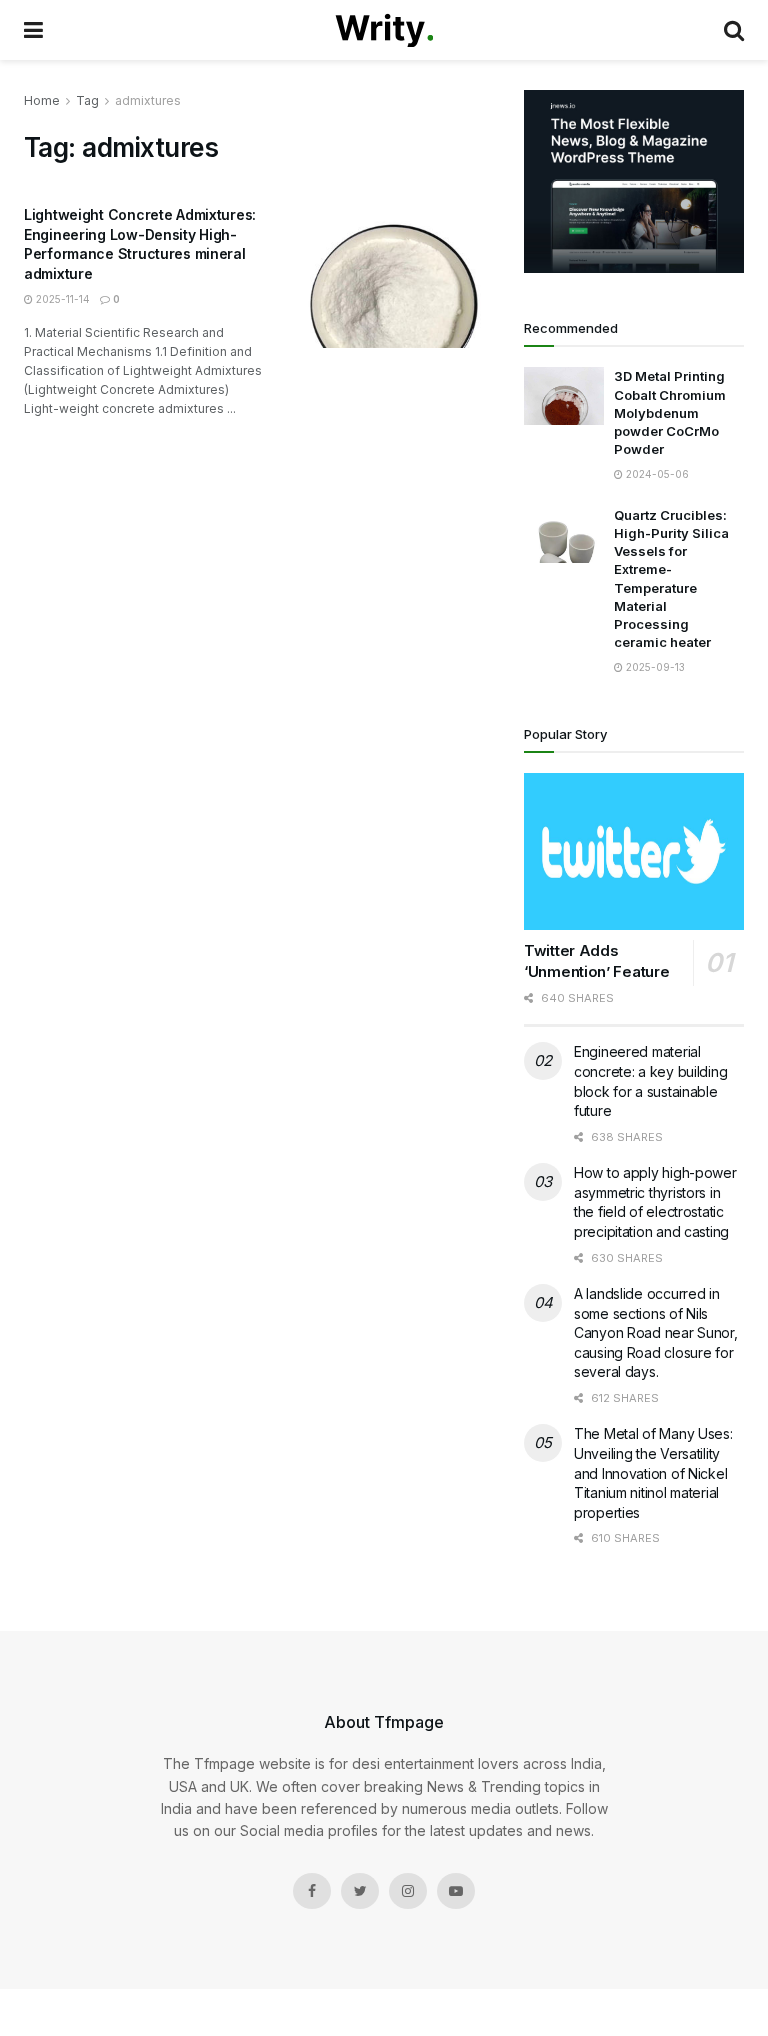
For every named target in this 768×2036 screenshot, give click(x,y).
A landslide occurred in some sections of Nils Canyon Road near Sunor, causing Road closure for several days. (656, 1332)
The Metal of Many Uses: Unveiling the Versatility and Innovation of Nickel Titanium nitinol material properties (653, 1472)
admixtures (148, 100)
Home (42, 100)
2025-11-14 (61, 299)
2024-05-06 (656, 474)
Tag (87, 100)
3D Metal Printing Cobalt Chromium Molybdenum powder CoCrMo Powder (670, 412)
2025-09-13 (654, 667)
